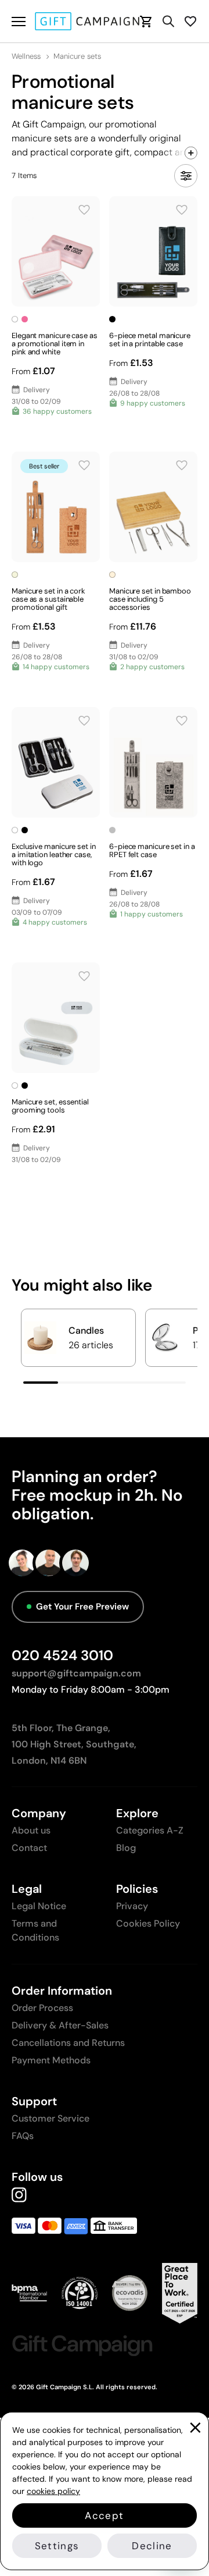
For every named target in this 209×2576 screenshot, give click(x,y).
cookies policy (53, 2491)
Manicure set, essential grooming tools (50, 1106)
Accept (104, 2515)
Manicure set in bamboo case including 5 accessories (150, 599)
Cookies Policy (148, 1923)
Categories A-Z (150, 1830)
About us (31, 1830)
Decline (152, 2546)
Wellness (26, 56)
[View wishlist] (190, 21)
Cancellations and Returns (68, 2043)
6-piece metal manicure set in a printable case (150, 340)
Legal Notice (39, 1906)
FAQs (23, 2136)
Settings (57, 2546)
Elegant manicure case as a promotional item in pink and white (55, 344)
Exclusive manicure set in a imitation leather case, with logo (54, 854)
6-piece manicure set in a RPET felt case (152, 850)
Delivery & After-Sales (60, 2025)
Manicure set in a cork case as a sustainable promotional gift (48, 599)
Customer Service (51, 2118)
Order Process (42, 2008)
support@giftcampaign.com (76, 1673)
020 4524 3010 (62, 1655)
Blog (126, 1848)
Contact (29, 1848)
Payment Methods (51, 2060)
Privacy (132, 1906)
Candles (86, 1330)
